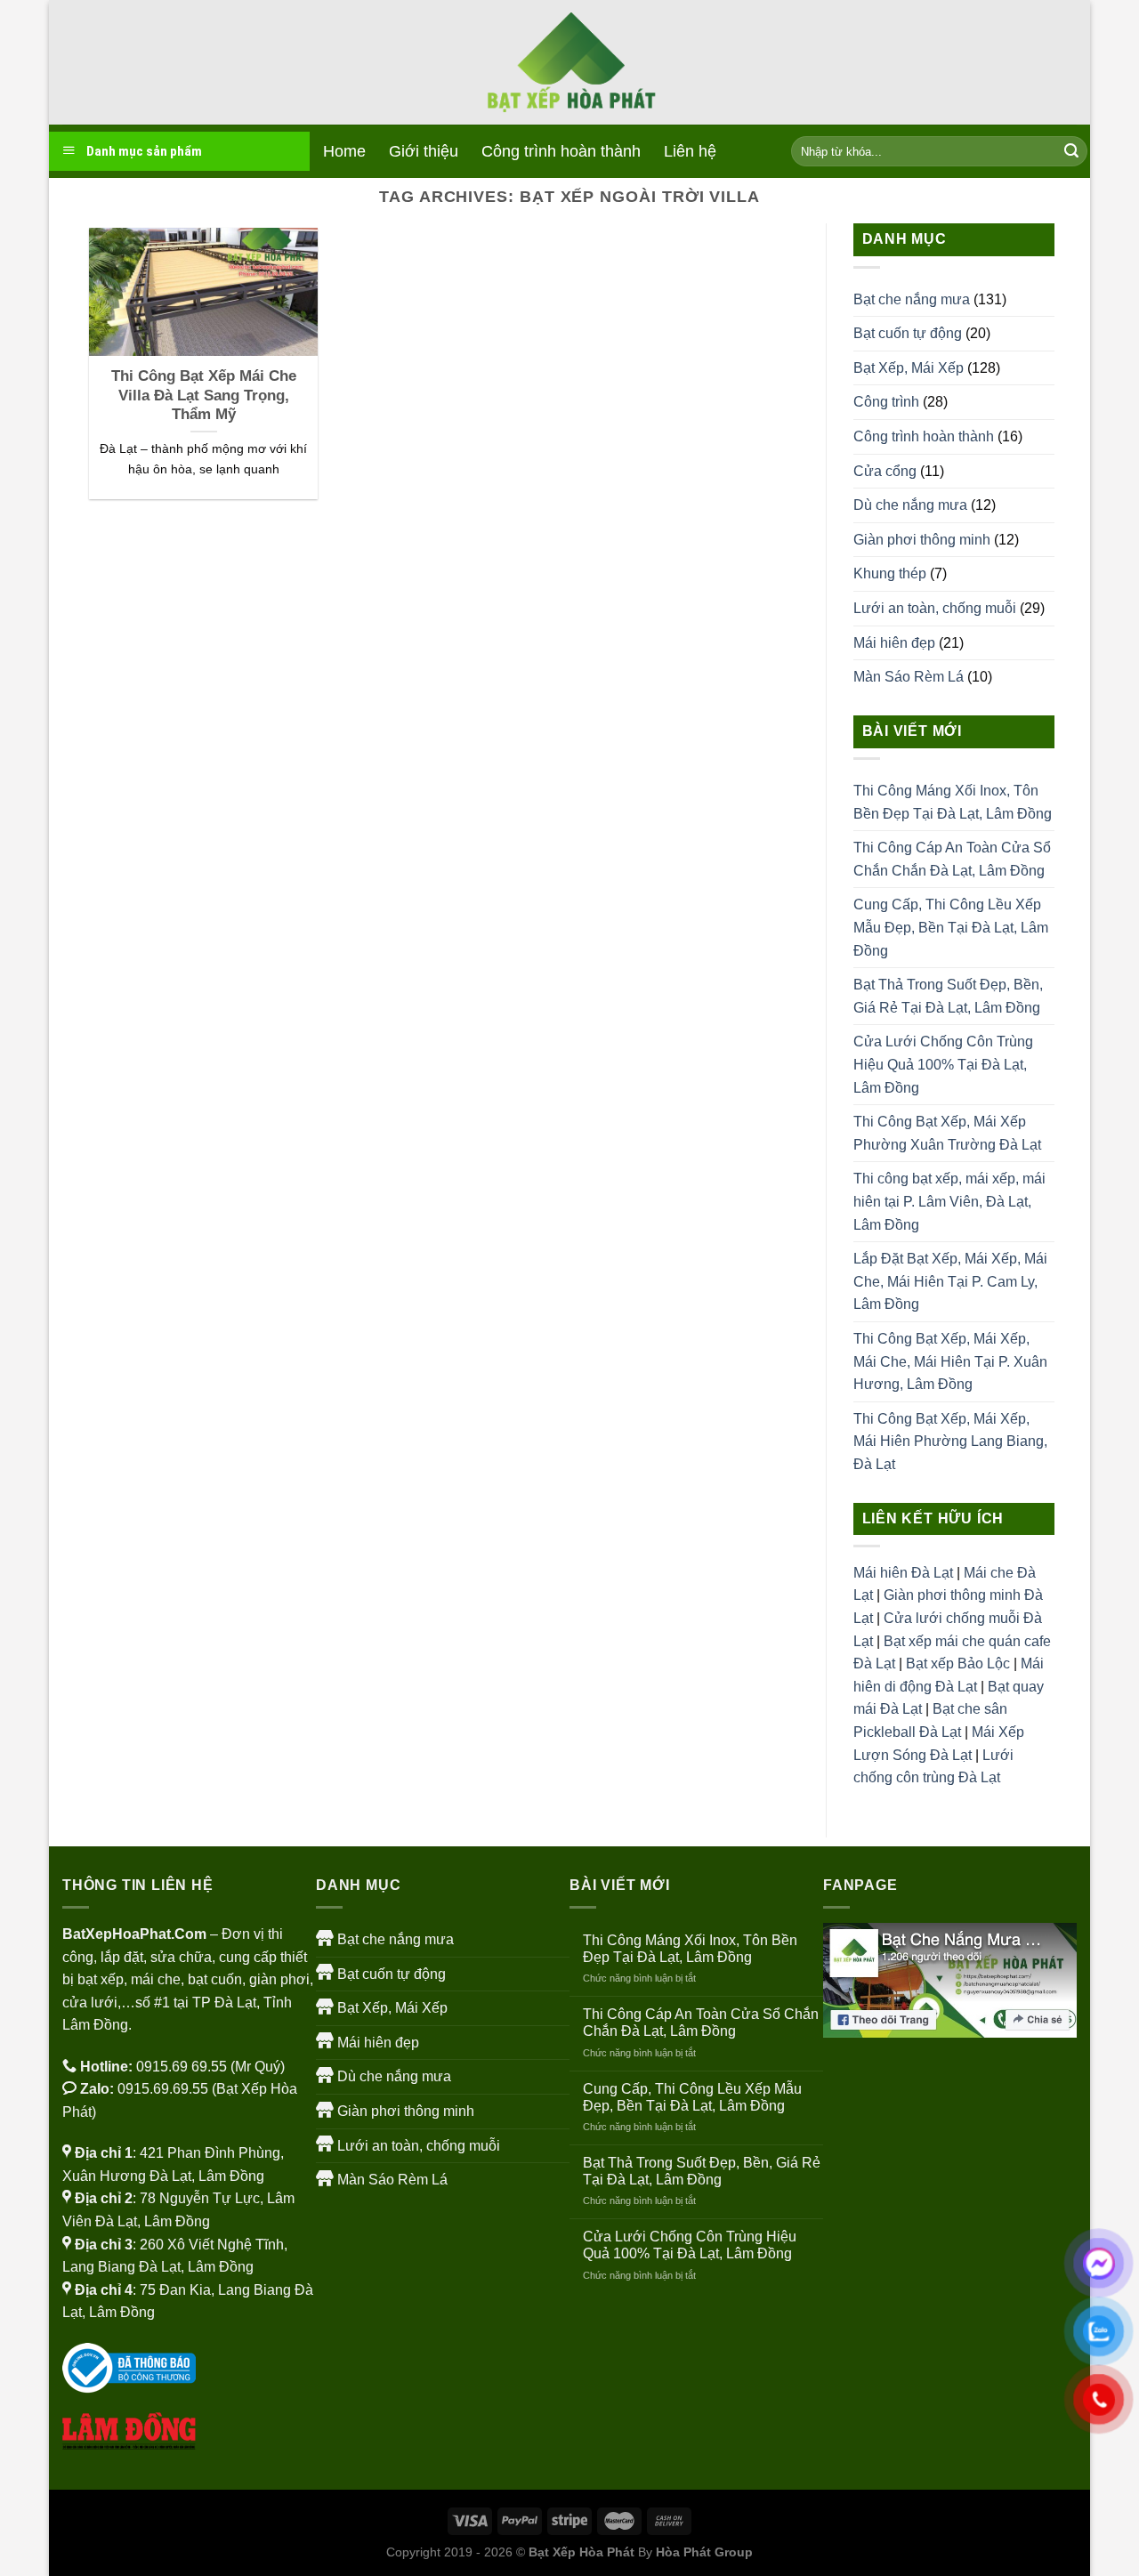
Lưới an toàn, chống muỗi (935, 608)
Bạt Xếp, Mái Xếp (909, 368)
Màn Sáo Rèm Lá (909, 677)
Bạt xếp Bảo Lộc (958, 1663)
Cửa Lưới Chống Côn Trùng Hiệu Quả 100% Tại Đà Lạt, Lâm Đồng (943, 1064)
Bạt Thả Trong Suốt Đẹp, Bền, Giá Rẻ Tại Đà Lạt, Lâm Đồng (948, 996)
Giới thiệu (424, 151)
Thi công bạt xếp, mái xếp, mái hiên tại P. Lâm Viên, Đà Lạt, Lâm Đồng (949, 1201)
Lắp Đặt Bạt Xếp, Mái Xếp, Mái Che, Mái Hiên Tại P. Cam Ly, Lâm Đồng (950, 1281)
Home (344, 151)
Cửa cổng (885, 471)
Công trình (886, 402)
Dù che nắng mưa (910, 505)
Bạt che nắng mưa (912, 299)
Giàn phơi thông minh (922, 540)
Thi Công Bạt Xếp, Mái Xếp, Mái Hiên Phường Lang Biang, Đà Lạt (950, 1441)
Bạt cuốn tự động (908, 333)
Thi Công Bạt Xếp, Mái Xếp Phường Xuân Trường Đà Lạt (947, 1133)
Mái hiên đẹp (894, 643)
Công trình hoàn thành (561, 151)
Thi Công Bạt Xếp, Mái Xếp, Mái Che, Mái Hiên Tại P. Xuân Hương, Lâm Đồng (950, 1361)
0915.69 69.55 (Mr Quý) (210, 2067)
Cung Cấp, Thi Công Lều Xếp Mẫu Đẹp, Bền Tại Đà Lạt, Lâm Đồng (951, 927)
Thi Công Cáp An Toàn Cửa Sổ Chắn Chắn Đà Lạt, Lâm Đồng (952, 859)
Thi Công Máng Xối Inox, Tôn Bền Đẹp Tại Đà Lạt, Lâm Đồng (953, 802)
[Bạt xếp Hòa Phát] (569, 63)
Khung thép (890, 573)
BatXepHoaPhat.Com (134, 1934)
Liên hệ (690, 151)
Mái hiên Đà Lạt (903, 1573)
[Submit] (1071, 151)
